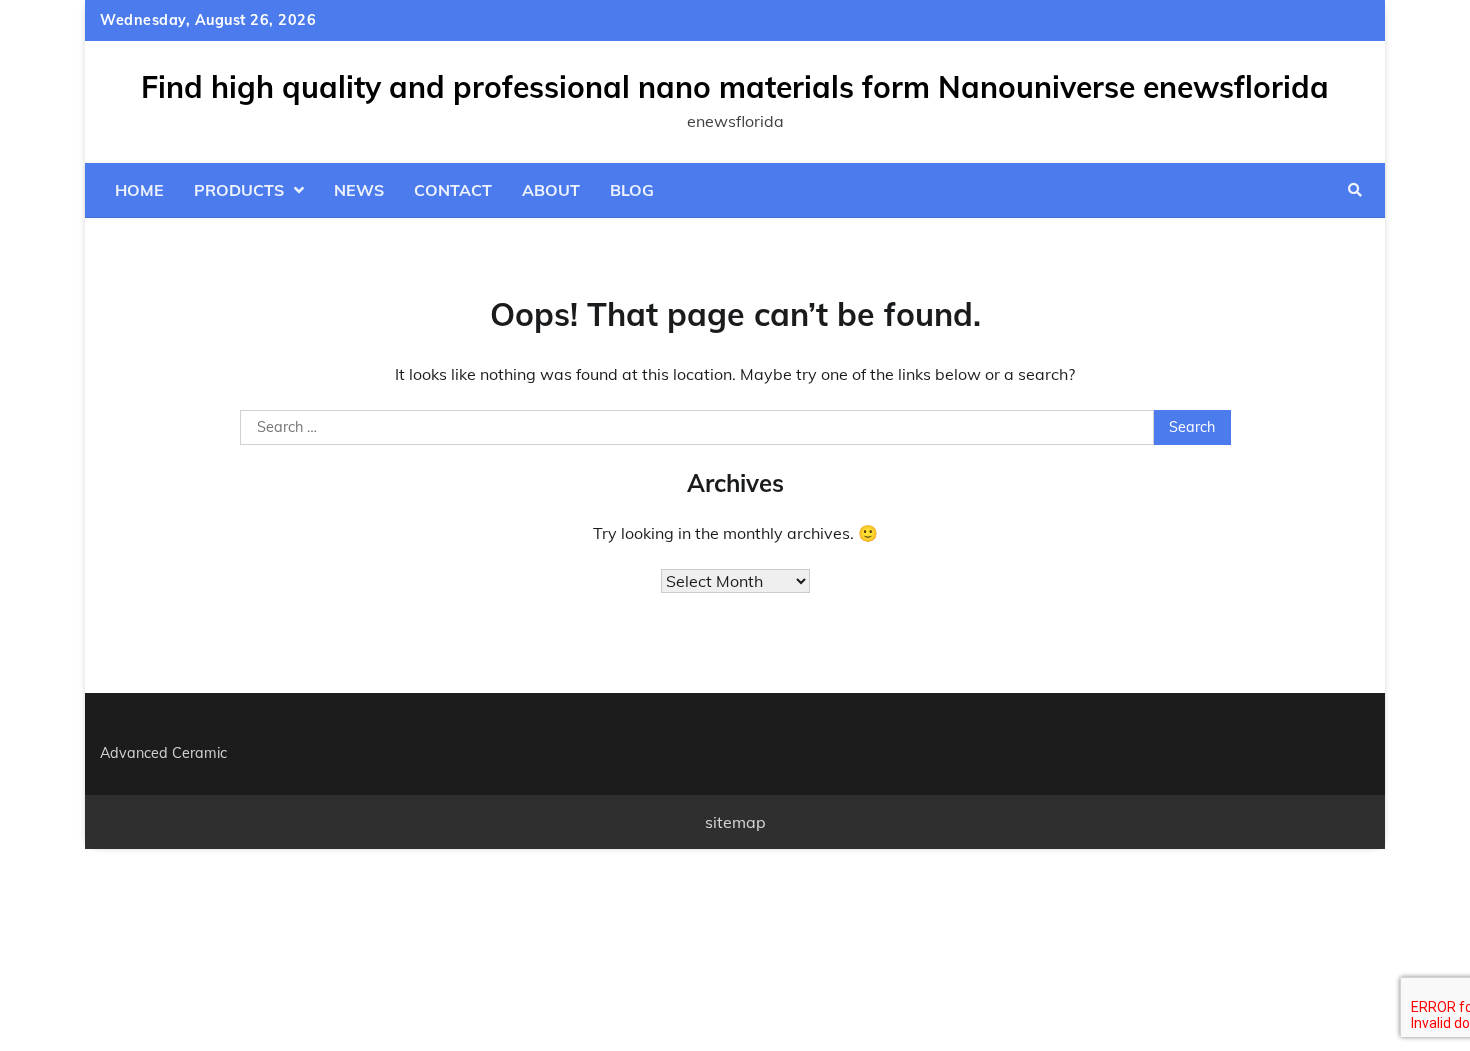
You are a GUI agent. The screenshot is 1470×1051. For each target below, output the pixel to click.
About (551, 190)
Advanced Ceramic (163, 753)
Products (239, 190)
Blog (632, 190)
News (359, 190)
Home (139, 190)
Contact (453, 190)
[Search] (1355, 190)
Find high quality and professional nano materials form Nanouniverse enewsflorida (735, 87)
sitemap (735, 822)
